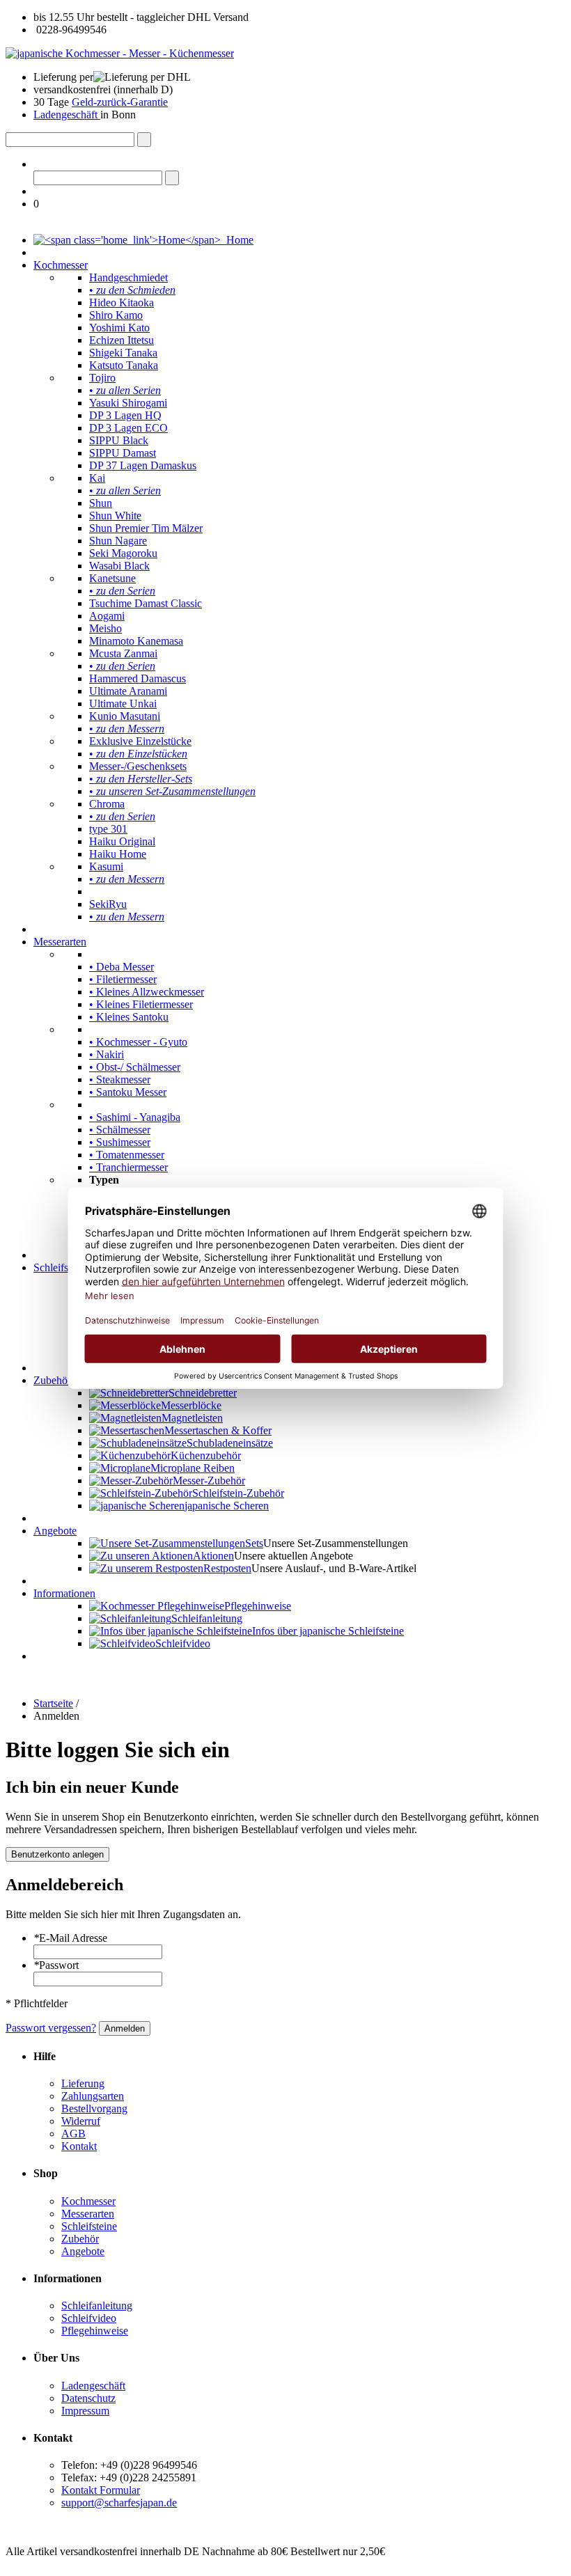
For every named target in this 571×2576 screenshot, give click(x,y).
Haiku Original (122, 841)
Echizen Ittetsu (122, 340)
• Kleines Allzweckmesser (147, 992)
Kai (97, 478)
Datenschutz (88, 2398)
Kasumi (106, 866)
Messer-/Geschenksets (138, 766)
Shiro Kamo (116, 315)
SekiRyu (108, 904)
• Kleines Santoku (129, 1017)
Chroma (107, 804)
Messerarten (60, 942)
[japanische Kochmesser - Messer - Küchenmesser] (120, 53)
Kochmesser (61, 265)
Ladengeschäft (67, 115)
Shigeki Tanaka (123, 353)
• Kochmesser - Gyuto (138, 1042)
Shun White (115, 516)
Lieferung (83, 2083)
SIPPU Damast (123, 453)
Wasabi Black (119, 566)
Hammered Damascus (138, 678)
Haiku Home (118, 854)
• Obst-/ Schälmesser (135, 1067)
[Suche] (144, 140)
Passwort (56, 1965)
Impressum (85, 2411)
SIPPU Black (119, 440)
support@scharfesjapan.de (119, 2503)
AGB (73, 2134)
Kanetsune (112, 578)
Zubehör (52, 1380)
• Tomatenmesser (127, 1155)
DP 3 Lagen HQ (125, 415)
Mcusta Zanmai (123, 653)
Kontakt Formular (101, 2490)
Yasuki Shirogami (128, 403)
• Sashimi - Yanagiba (135, 1117)
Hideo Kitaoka (122, 303)
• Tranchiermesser (128, 1167)
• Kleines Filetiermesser (141, 1004)
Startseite (53, 1703)
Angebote (55, 1531)
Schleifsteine (61, 1267)
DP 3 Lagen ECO (128, 428)
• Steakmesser (120, 1079)
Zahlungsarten (93, 2096)
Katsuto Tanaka (124, 365)
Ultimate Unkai (123, 704)
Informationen (64, 1593)
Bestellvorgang (94, 2108)
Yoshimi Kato (119, 328)
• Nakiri (107, 1054)
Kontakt (79, 2146)
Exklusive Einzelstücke (140, 741)
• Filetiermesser (123, 979)
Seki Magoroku (123, 553)
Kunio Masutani (125, 716)
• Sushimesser (120, 1142)
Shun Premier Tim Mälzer (146, 528)
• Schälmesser (120, 1130)
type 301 (108, 829)
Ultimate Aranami (128, 691)
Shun (101, 503)
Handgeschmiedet (128, 277)
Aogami (107, 616)
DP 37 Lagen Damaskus (143, 465)
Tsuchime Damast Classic (146, 603)
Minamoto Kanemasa (136, 641)
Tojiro (102, 378)
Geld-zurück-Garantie (120, 102)
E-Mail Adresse (70, 1938)
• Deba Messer (122, 967)
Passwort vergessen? (51, 2028)
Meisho (105, 628)
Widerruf (81, 2121)
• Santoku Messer (128, 1092)
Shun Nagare (118, 541)
